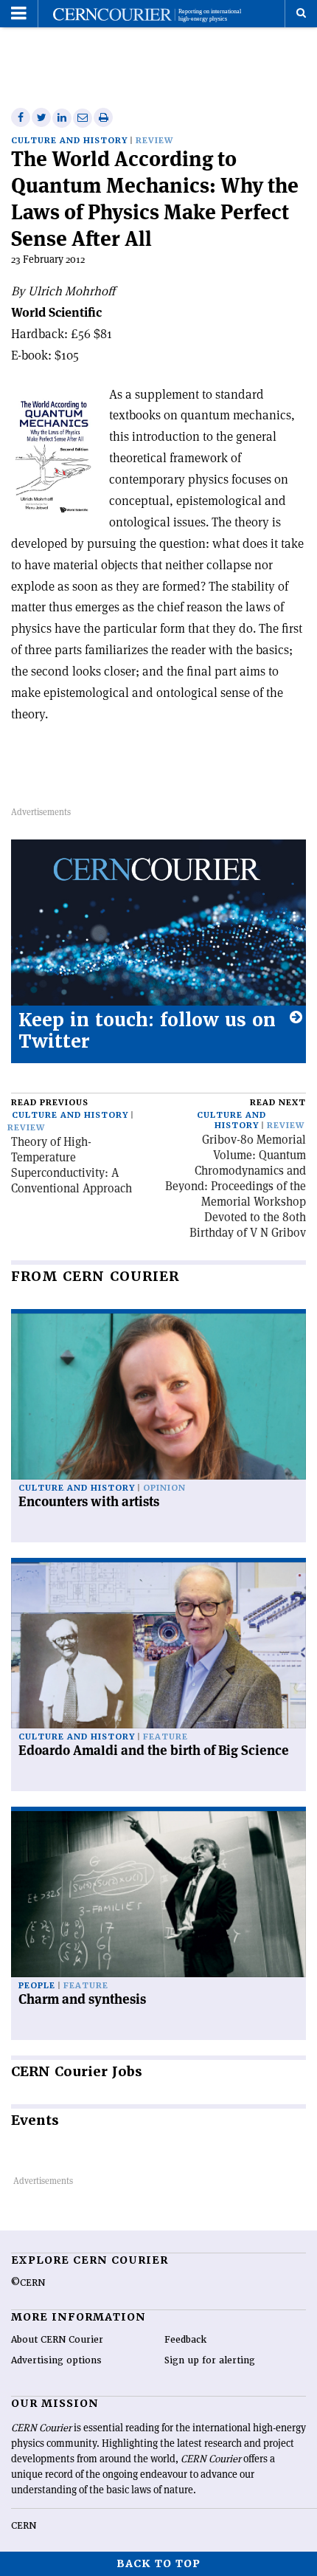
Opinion (164, 1488)
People (37, 1986)
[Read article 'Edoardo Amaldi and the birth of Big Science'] (158, 1645)
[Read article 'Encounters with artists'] (158, 1397)
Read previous (50, 1103)
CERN (24, 2526)
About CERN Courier (57, 2340)
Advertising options (56, 2360)
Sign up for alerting (210, 2360)
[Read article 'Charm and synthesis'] (158, 1894)
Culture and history (69, 141)
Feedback (185, 2340)
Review (154, 141)
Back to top (158, 2563)
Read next (278, 1103)
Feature (166, 1737)
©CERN (28, 2283)
